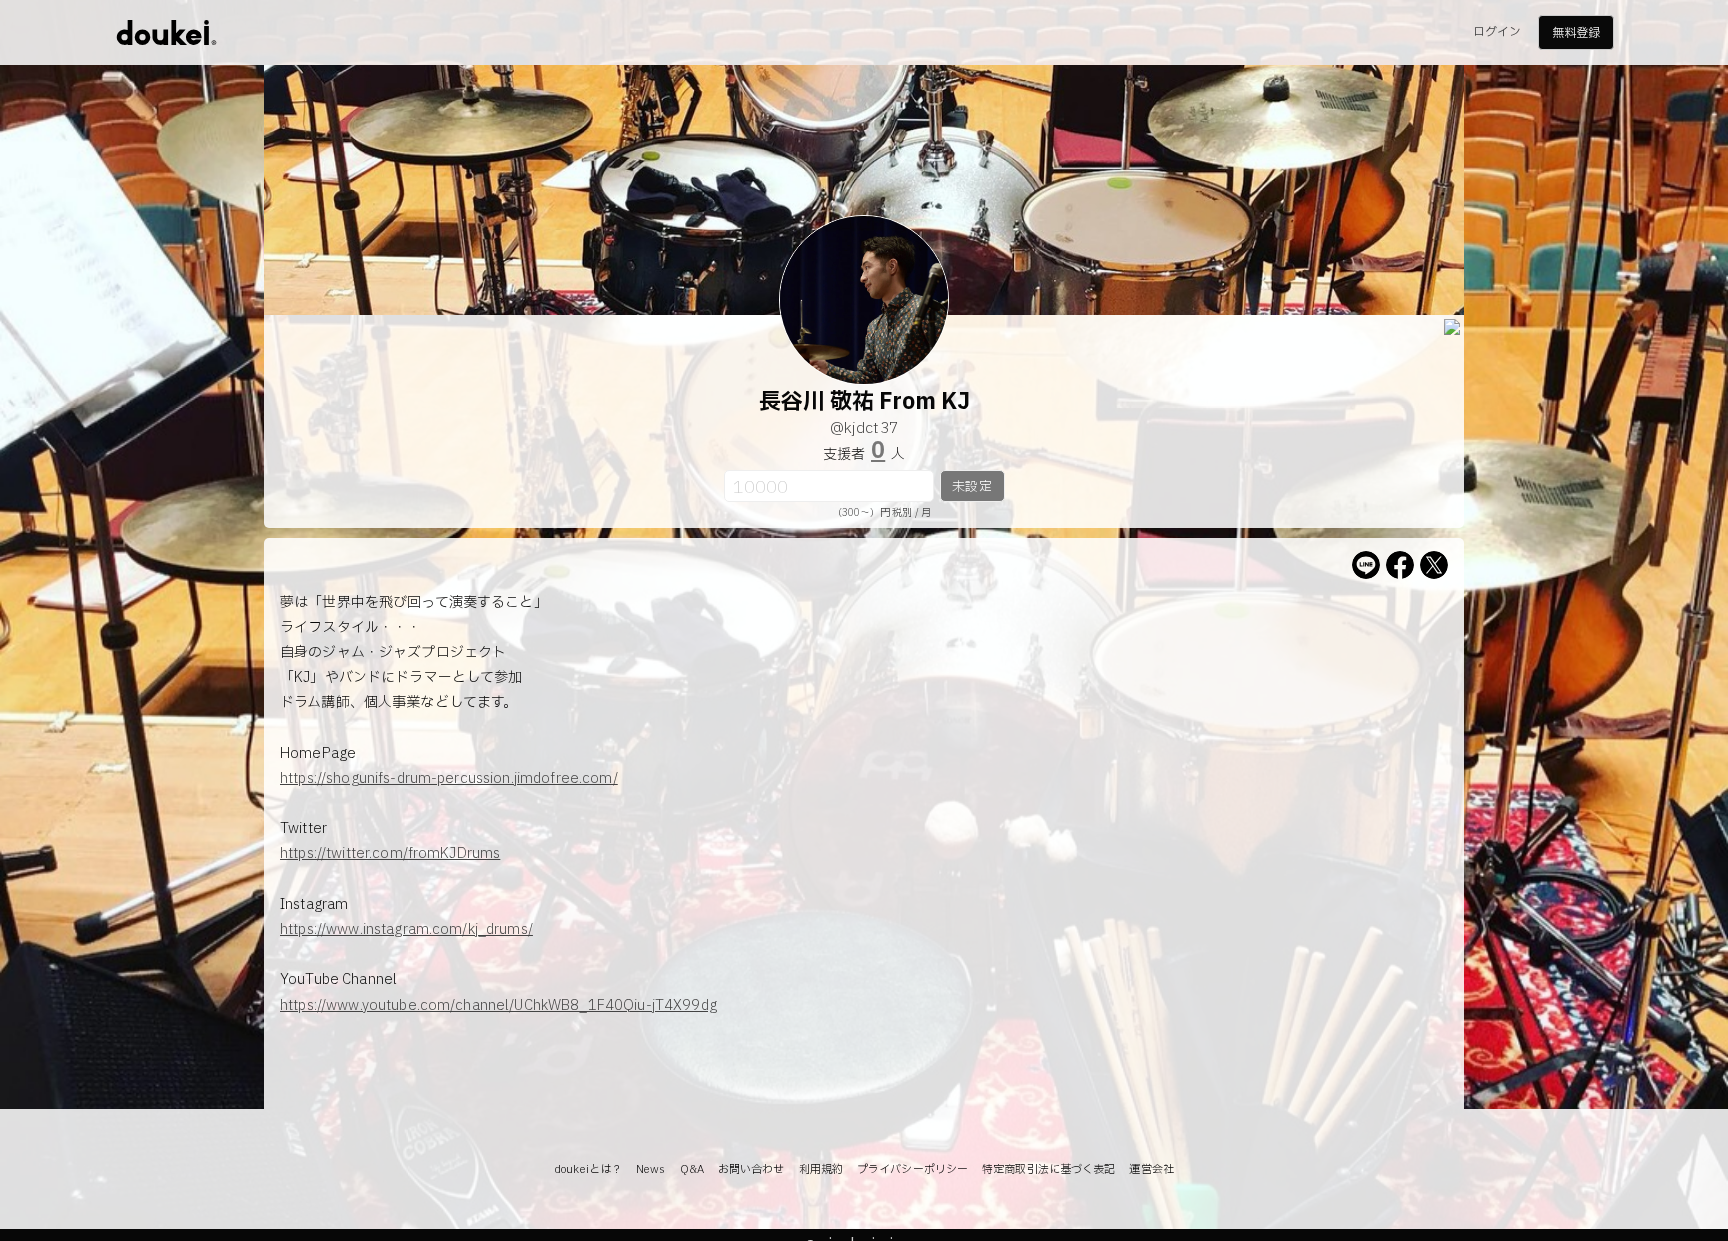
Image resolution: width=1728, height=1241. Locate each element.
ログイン (1497, 32)
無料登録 (1576, 33)
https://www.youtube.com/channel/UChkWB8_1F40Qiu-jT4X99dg (498, 1005)
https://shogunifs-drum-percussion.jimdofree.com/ (449, 778)
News (650, 1169)
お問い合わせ (751, 1169)
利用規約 (821, 1169)
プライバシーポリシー (912, 1169)
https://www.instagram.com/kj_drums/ (406, 929)
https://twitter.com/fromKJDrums (390, 853)
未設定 (971, 487)
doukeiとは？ (588, 1169)
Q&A (692, 1169)
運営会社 (1151, 1169)
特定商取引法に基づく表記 (1048, 1169)
